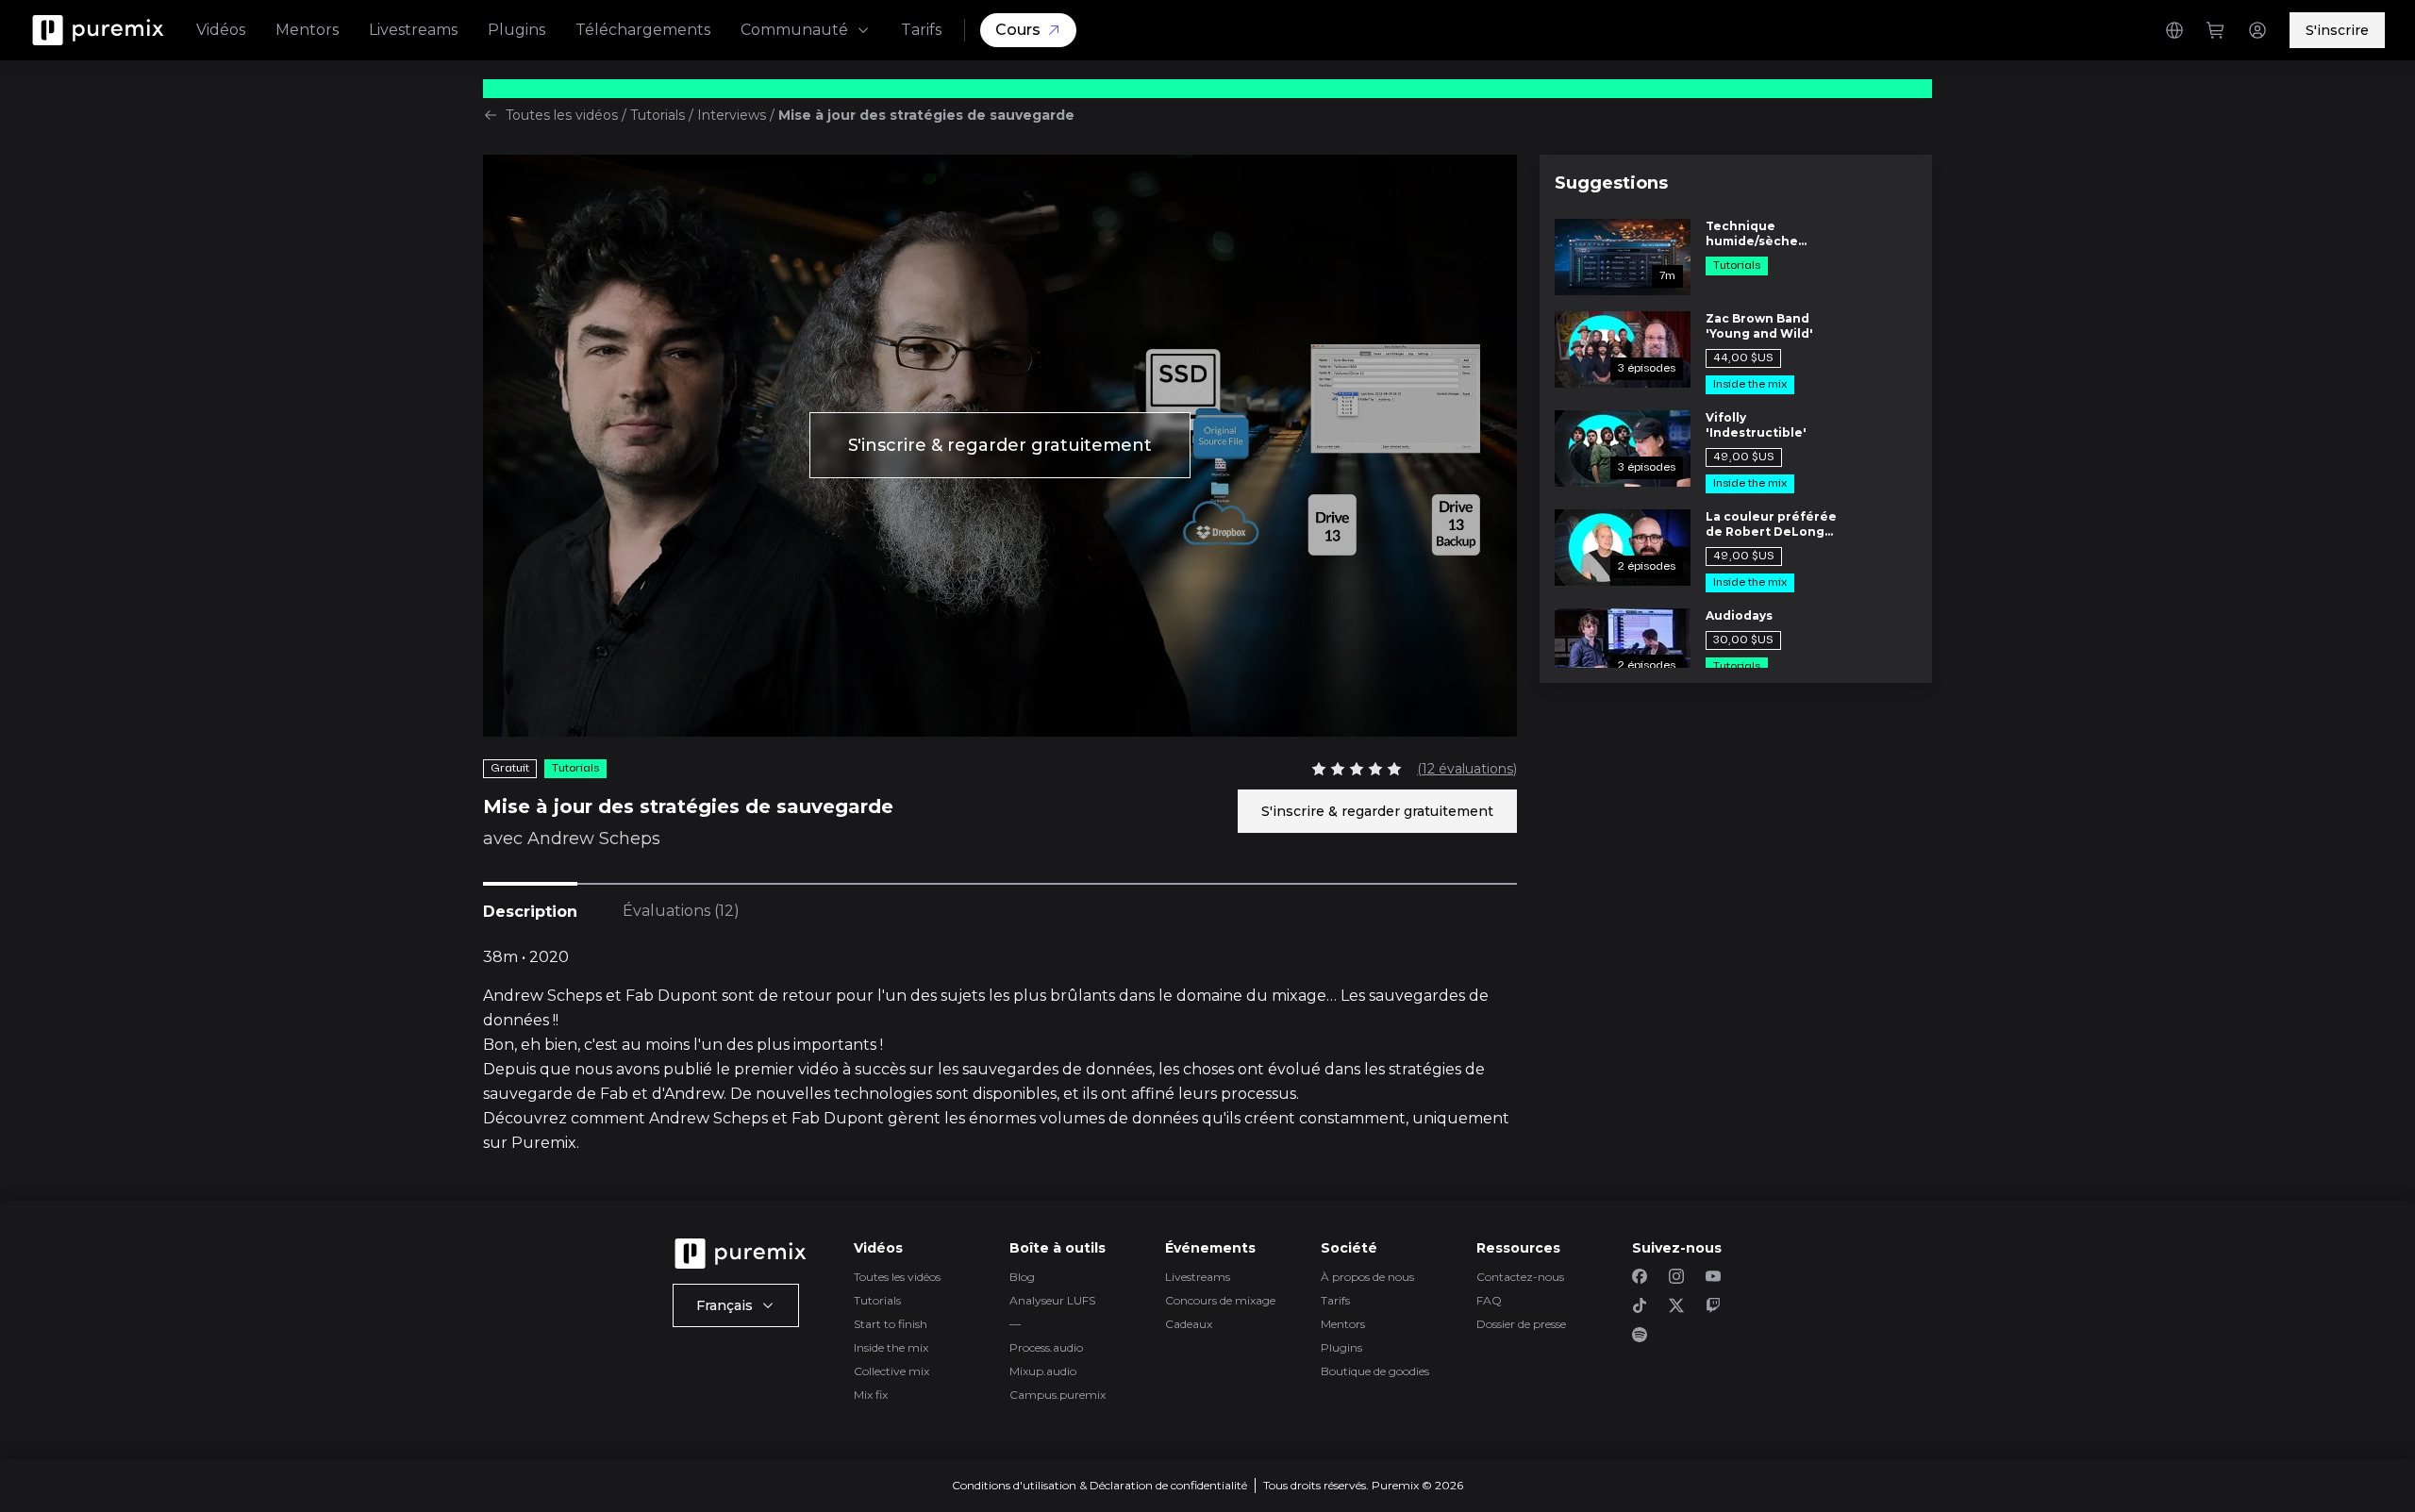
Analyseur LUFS (1052, 1300)
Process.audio (1046, 1347)
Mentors (307, 30)
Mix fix (871, 1395)
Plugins (516, 30)
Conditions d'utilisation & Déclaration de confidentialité (1099, 1485)
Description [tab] (530, 912)
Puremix (544, 1143)
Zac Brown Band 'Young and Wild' (1759, 326)
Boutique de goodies (1375, 1371)
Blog (1022, 1277)
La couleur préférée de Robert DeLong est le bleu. (1771, 524)
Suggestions (1611, 183)
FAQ (1489, 1300)
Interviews (732, 115)
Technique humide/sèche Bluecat (1752, 234)
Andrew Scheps (594, 839)
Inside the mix (891, 1347)
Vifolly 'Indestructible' (1756, 425)
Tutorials (658, 115)
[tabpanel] (1000, 1051)
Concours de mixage (1220, 1300)
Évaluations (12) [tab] (681, 911)
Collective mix (891, 1371)
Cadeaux (1189, 1324)
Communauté (794, 30)
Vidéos (221, 30)
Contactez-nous (1520, 1277)
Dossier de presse (1521, 1324)
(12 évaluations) (1467, 769)
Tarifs (921, 30)
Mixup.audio (1043, 1371)
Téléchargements (643, 30)
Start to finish (891, 1324)
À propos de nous (1367, 1277)
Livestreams (413, 30)
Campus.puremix (1058, 1395)
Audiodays (1739, 615)
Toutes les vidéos (562, 115)
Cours (1018, 30)
